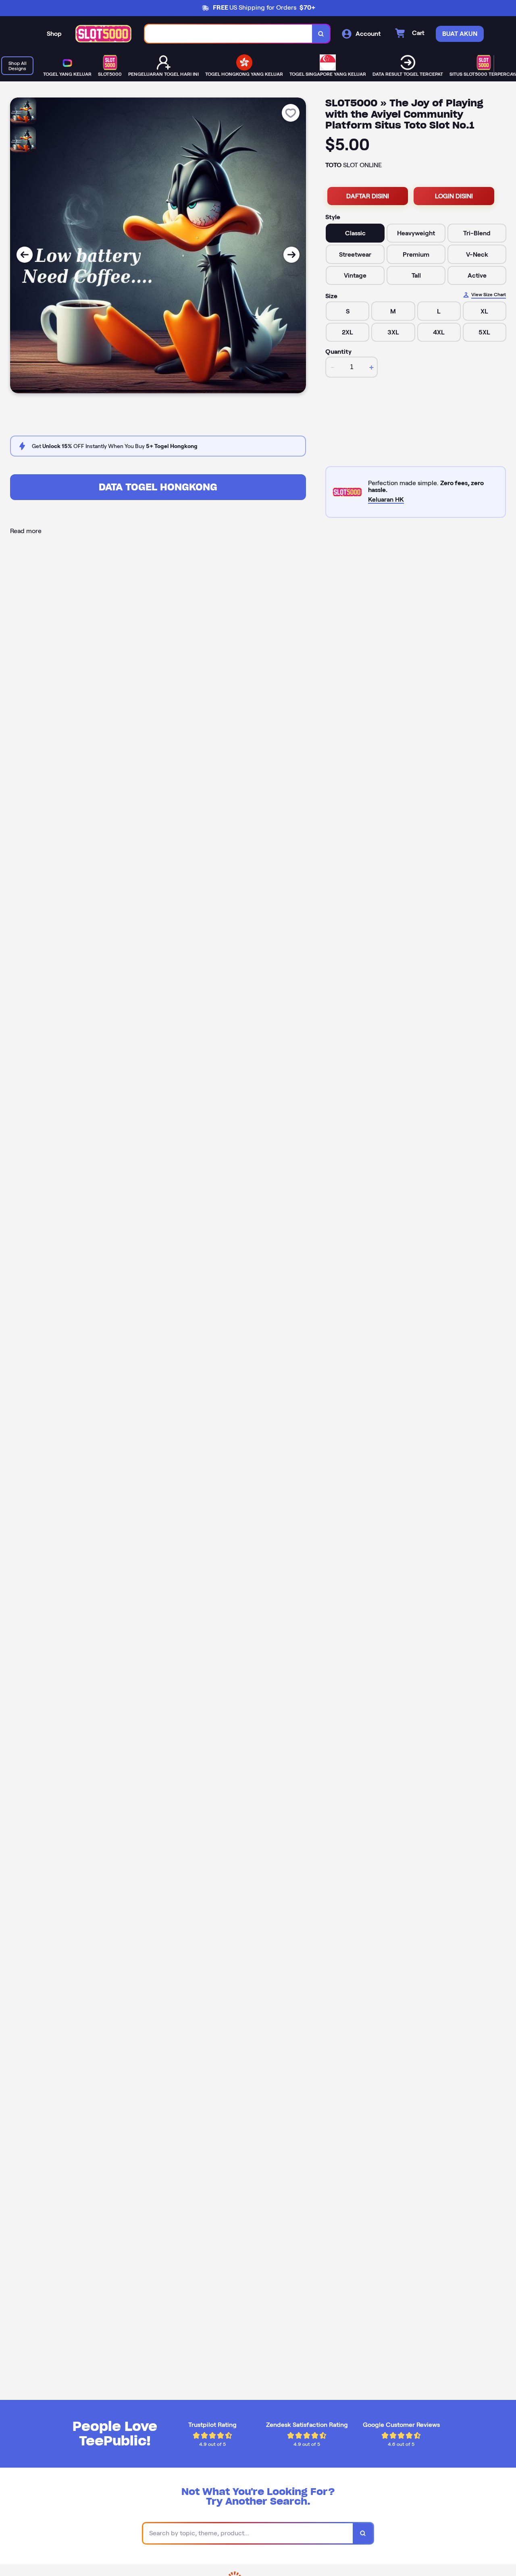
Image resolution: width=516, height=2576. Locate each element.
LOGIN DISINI (454, 196)
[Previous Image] (25, 255)
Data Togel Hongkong (158, 487)
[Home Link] (103, 34)
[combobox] (229, 34)
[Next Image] (291, 255)
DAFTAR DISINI (368, 196)
